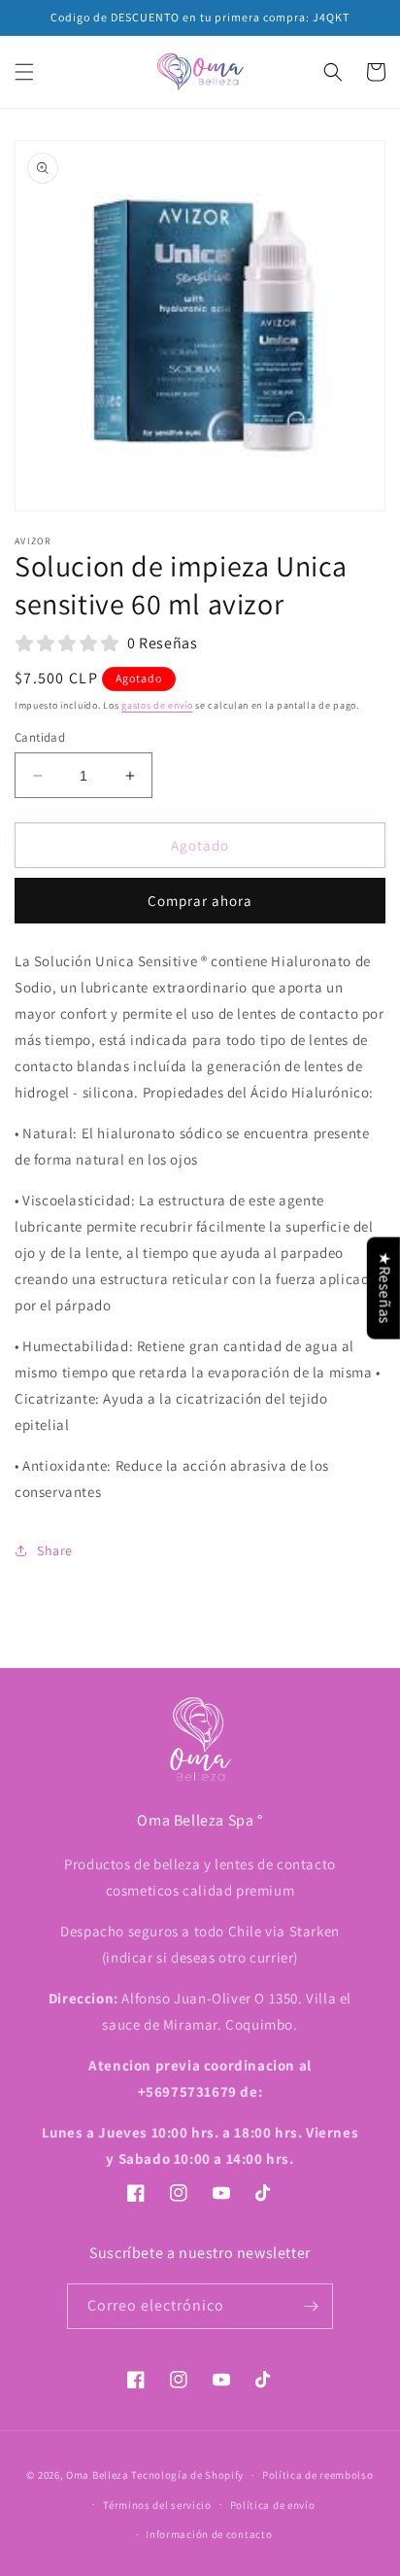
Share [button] (55, 1550)
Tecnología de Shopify (187, 2475)
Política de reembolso (318, 2475)
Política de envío (273, 2505)
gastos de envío (157, 705)
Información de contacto (209, 2534)
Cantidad (40, 737)
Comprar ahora (200, 901)
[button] (24, 72)
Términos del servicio (157, 2505)
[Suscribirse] (311, 2306)
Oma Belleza (99, 2475)
